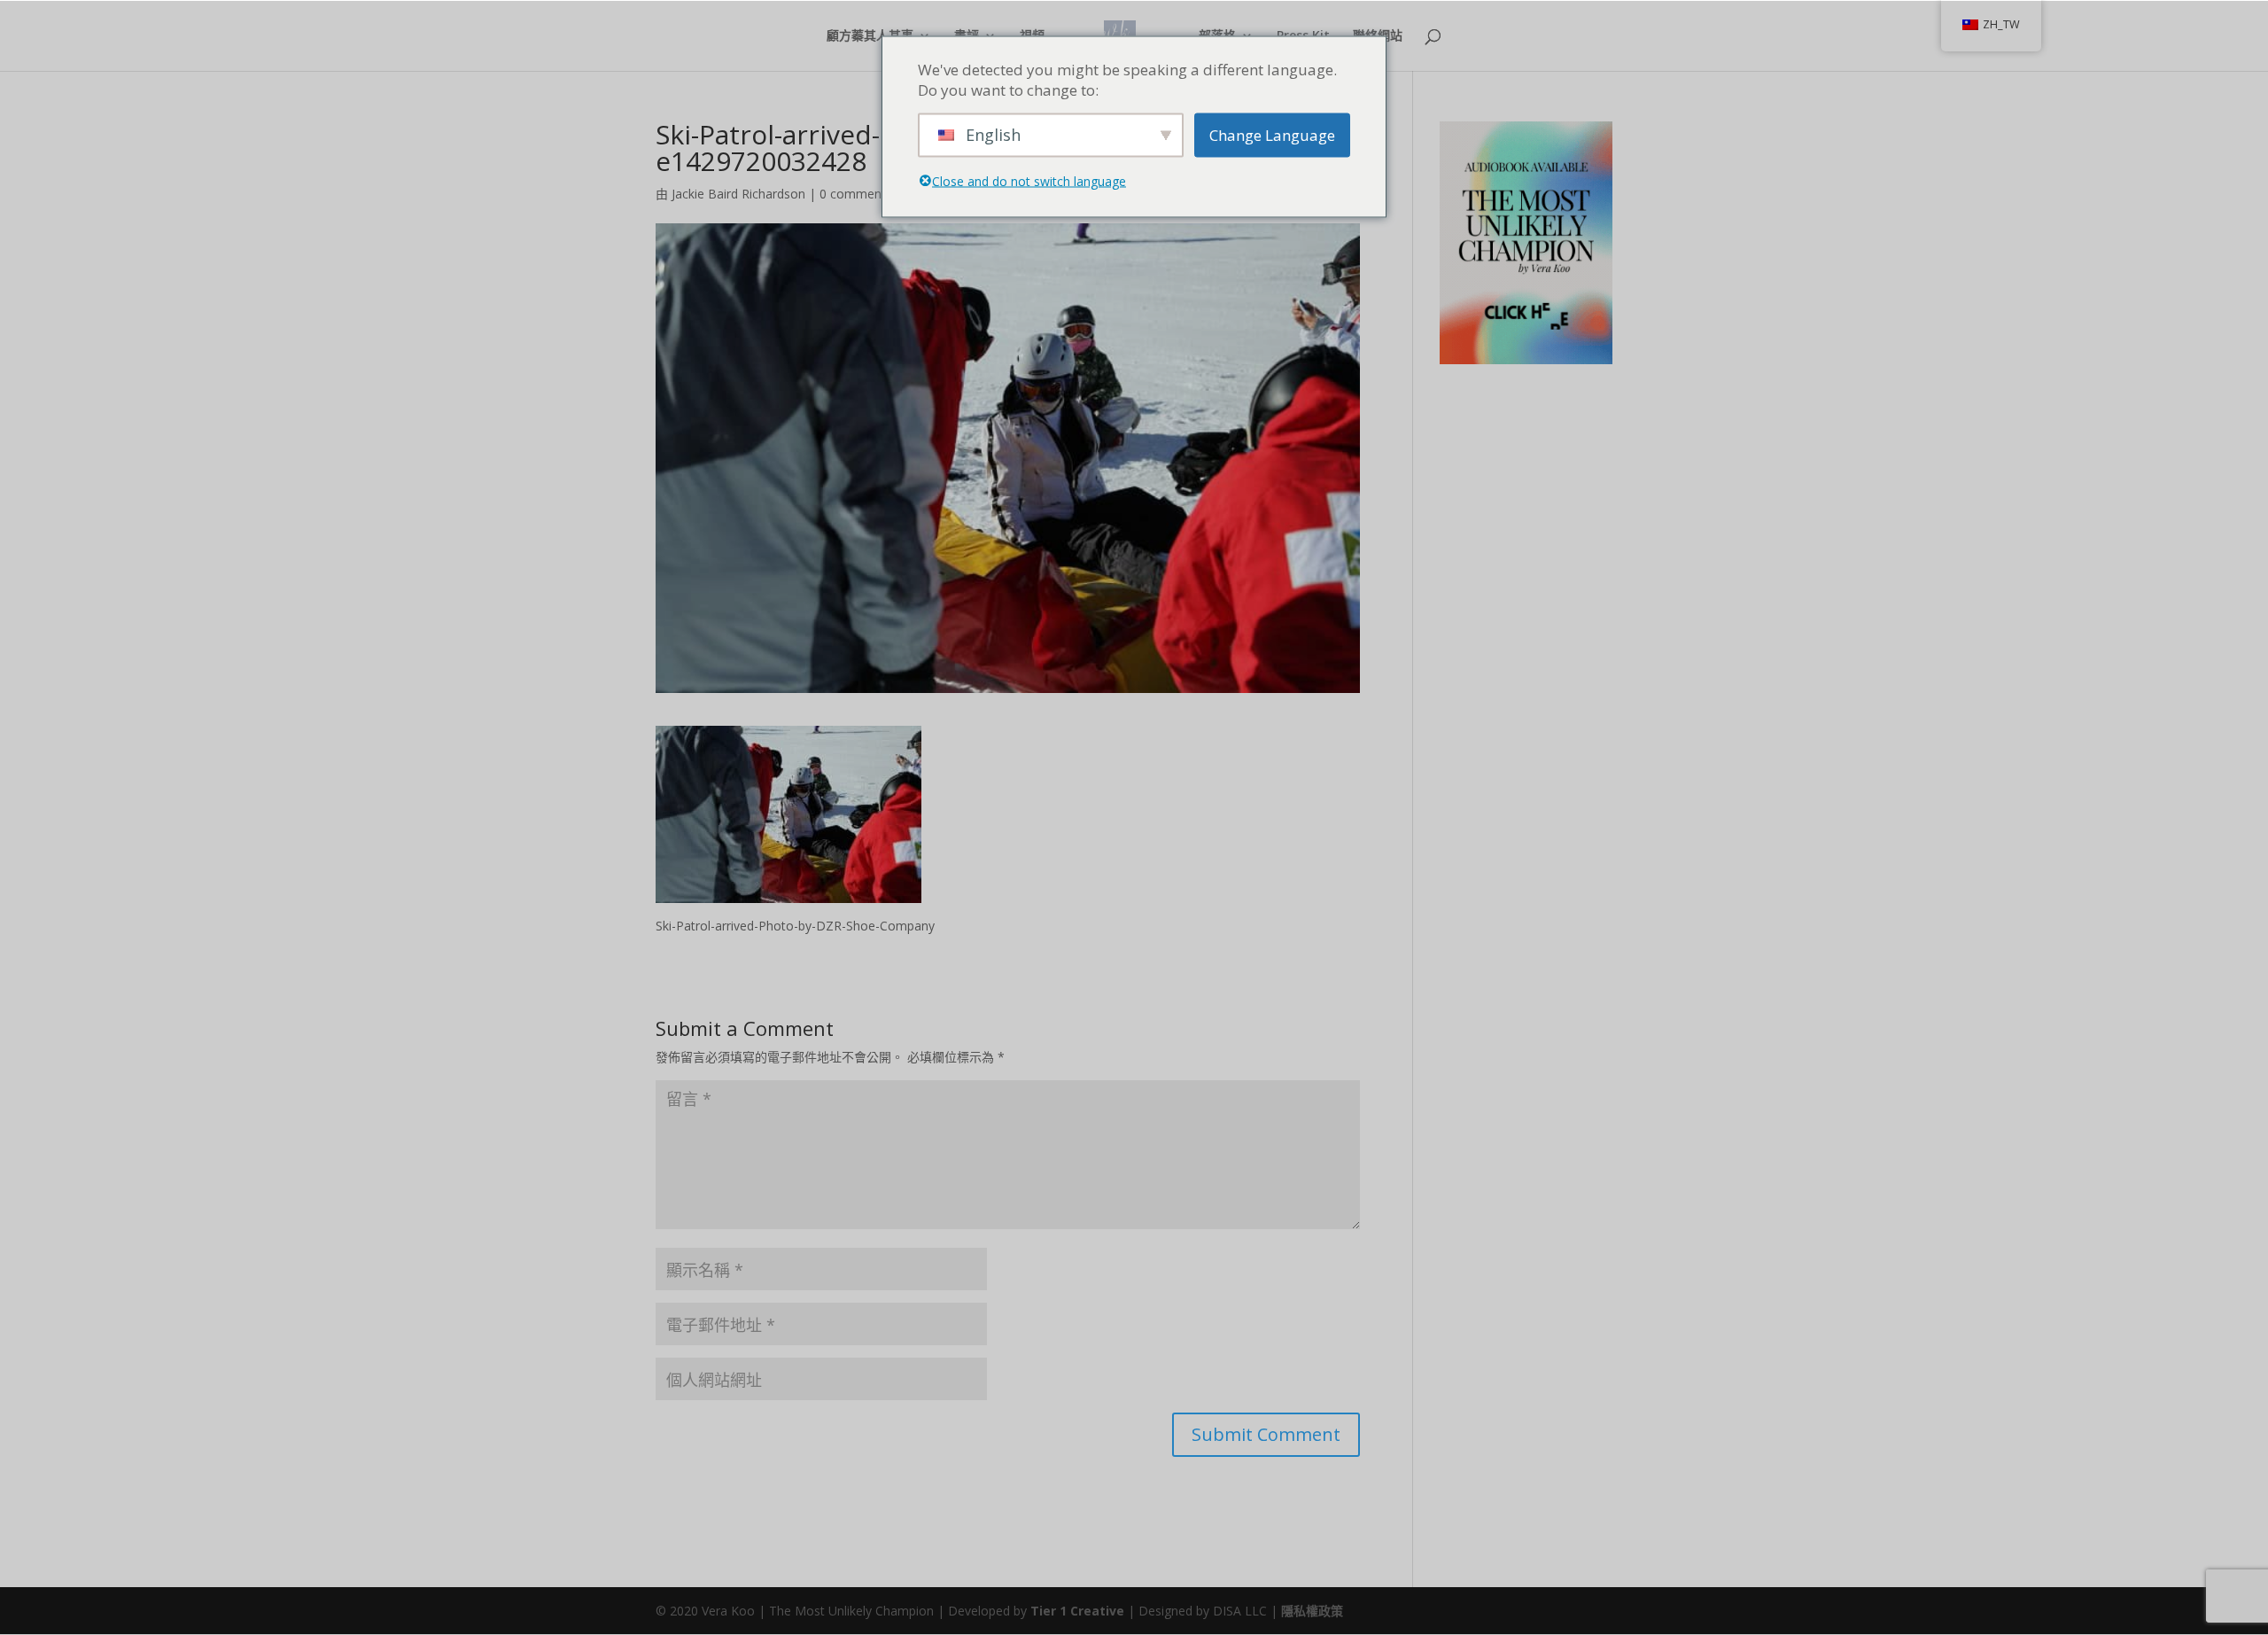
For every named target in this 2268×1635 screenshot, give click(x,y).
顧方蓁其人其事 (870, 36)
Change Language (1272, 135)
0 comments (856, 194)
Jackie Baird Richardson (738, 194)
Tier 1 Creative (1077, 1611)
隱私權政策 (1312, 1611)
